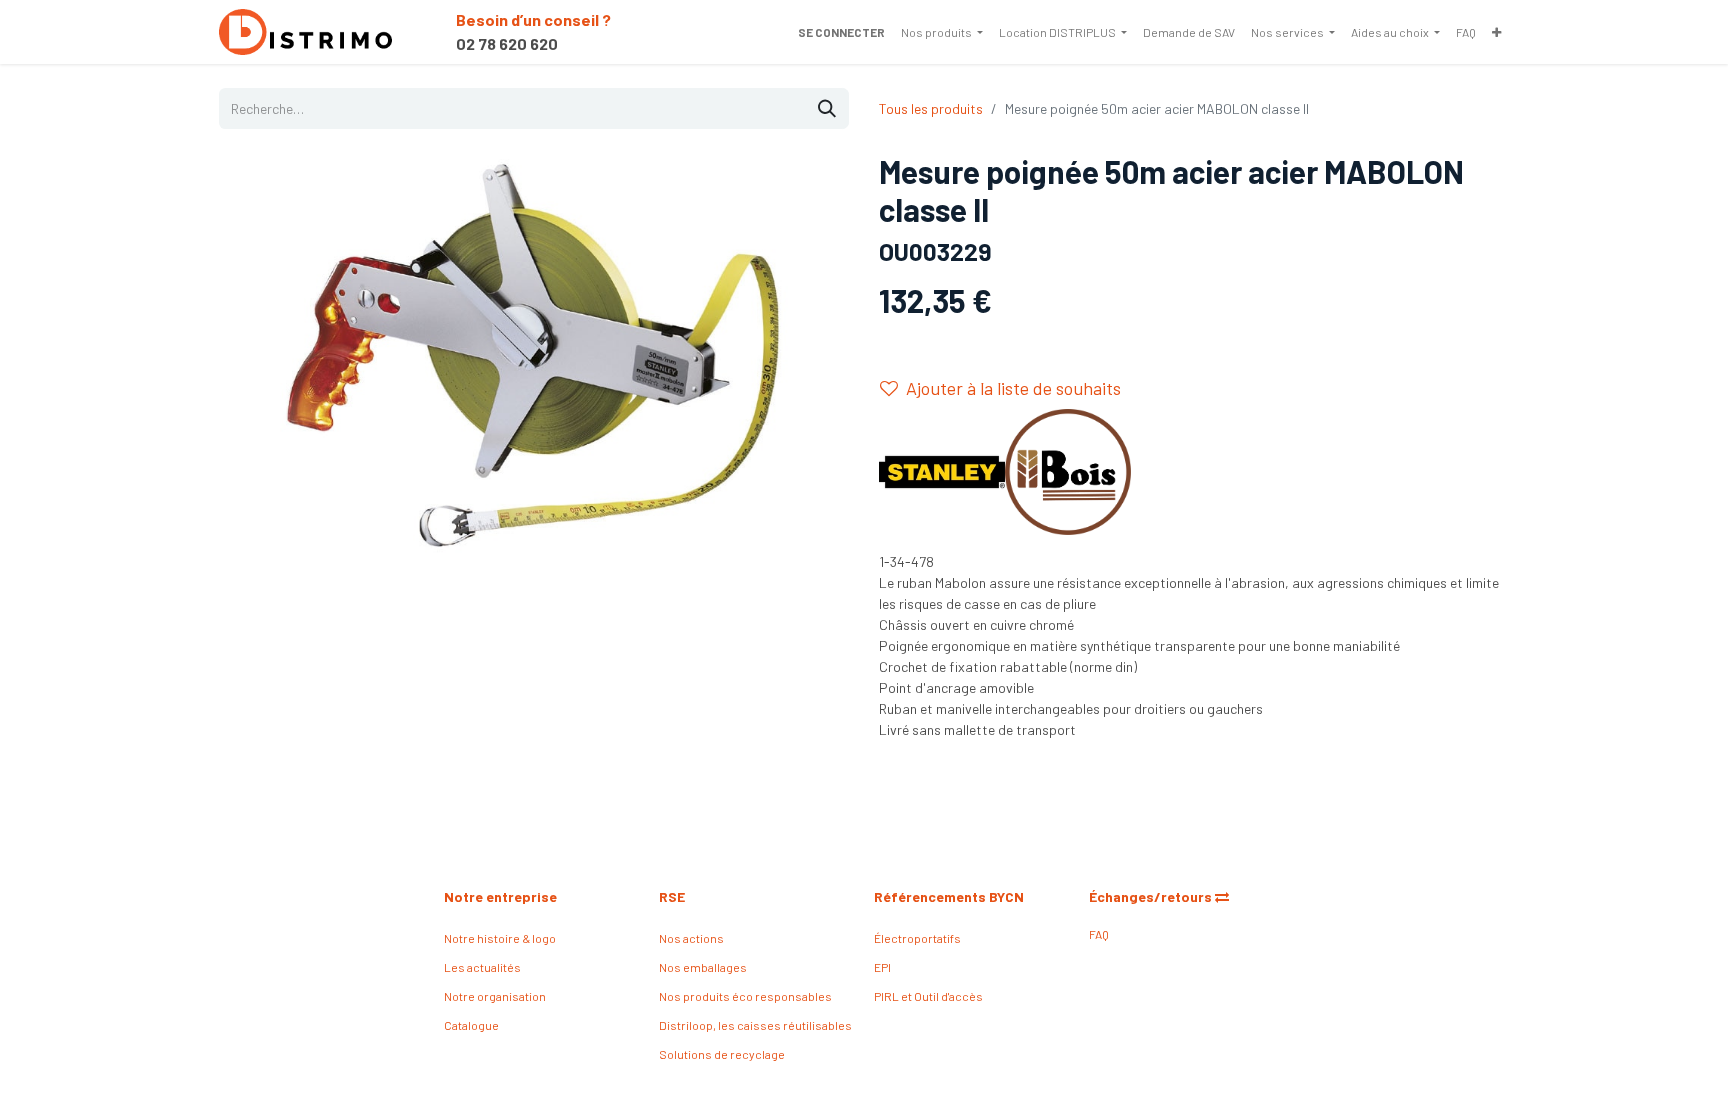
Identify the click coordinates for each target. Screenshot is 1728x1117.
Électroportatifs (917, 938)
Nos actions (691, 938)
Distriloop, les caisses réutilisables (755, 1025)
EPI (882, 967)
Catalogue (471, 1025)
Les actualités (482, 967)
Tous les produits (931, 108)
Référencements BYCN (949, 896)
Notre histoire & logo (500, 938)
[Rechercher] (827, 108)
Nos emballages (703, 967)
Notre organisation (495, 996)
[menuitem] (942, 32)
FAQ (1099, 934)
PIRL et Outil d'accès (928, 996)
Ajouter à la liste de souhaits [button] (1013, 388)
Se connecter (841, 32)
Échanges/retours (1152, 896)
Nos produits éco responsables (745, 996)
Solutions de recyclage (722, 1054)
